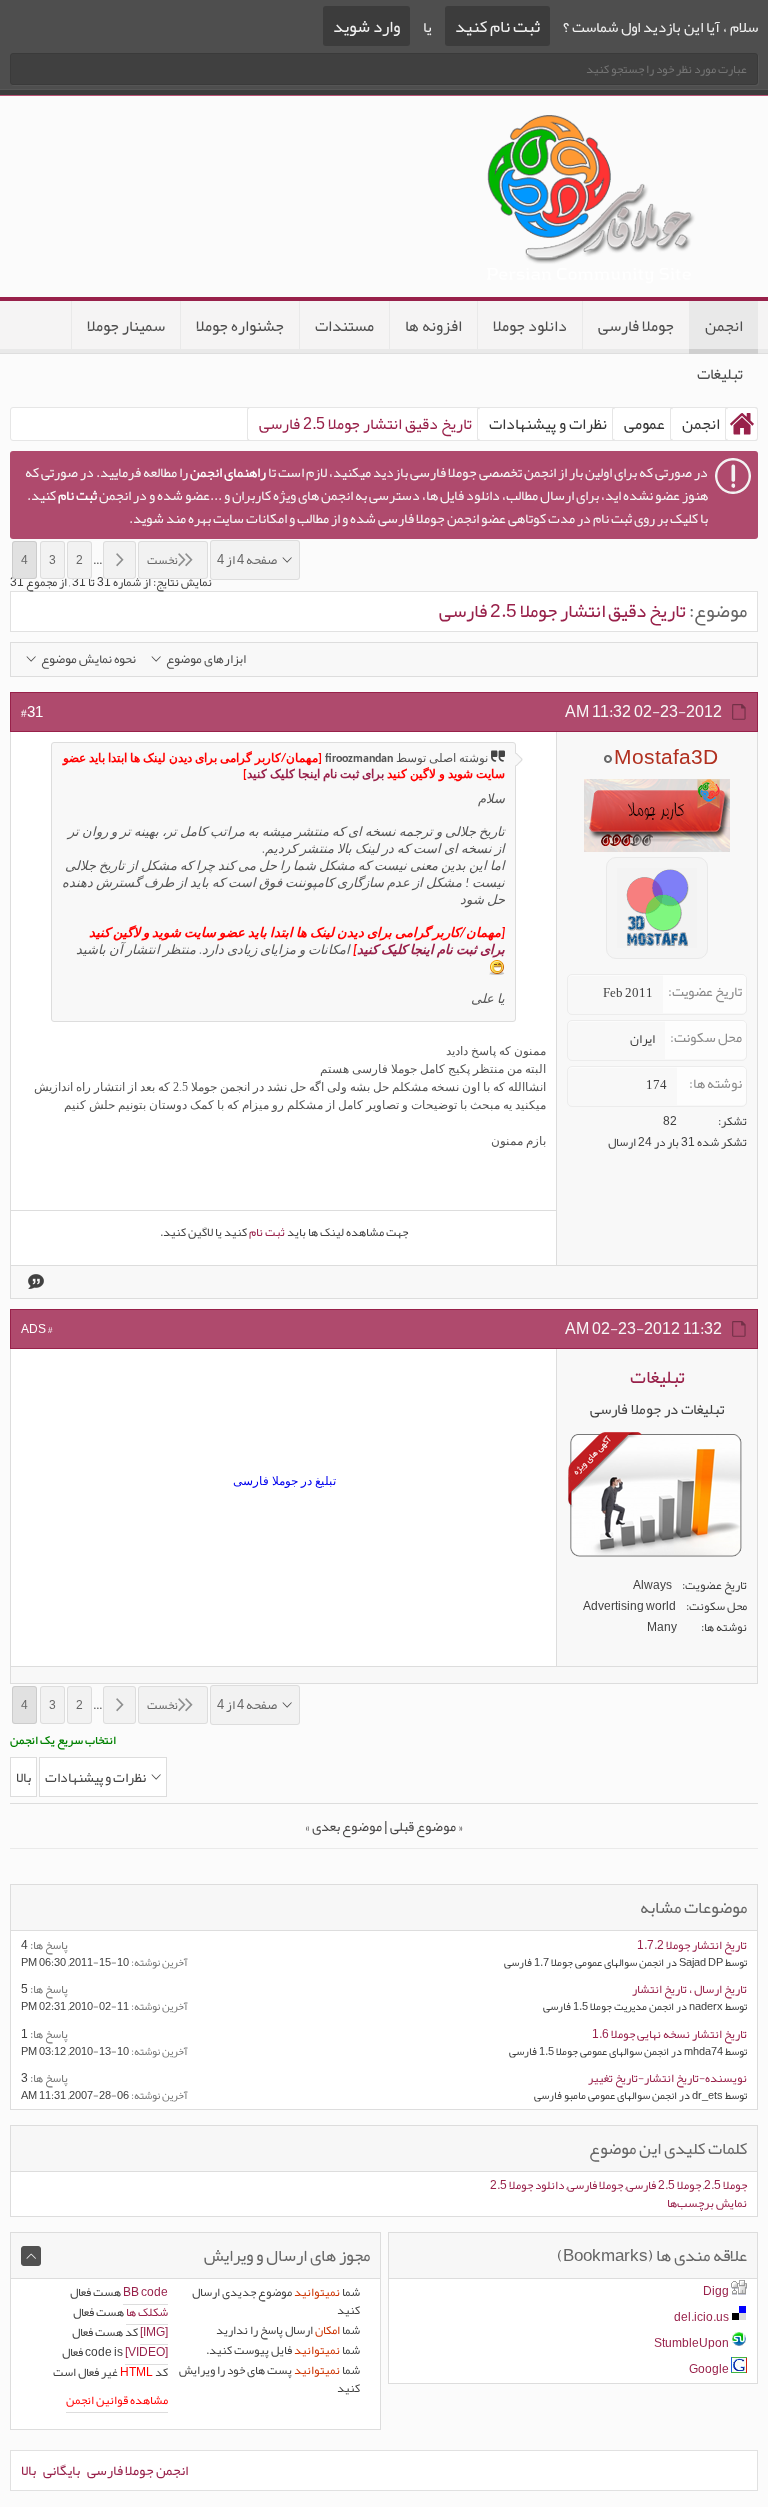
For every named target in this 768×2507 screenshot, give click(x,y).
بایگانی (61, 2470)
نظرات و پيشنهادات (548, 424)
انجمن (724, 326)
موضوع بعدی (347, 1826)
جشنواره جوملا (240, 326)
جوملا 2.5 (725, 2185)
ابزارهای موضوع (206, 659)
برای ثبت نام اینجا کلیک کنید (315, 775)
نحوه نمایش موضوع (88, 659)
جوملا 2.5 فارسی (663, 2185)
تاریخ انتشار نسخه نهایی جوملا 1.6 (669, 2034)
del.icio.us (701, 2317)
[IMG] (154, 2332)
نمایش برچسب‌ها (707, 2203)
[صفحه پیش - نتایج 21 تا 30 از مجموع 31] (119, 560)
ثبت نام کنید (497, 26)
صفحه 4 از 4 (247, 560)
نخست (162, 560)
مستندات (344, 326)
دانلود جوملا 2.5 (527, 2185)
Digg (716, 2291)
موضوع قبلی (423, 1826)
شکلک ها (147, 2312)
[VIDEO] (146, 2352)
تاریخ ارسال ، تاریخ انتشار (689, 1989)
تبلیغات (720, 374)
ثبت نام (267, 1232)
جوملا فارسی (636, 326)
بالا (23, 1777)
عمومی (644, 424)
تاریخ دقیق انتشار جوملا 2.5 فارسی (562, 611)
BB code (145, 2292)
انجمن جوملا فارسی (137, 2470)
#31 (32, 712)
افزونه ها (433, 326)
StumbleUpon (691, 2343)
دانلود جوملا (530, 326)
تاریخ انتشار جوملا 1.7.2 (692, 1945)
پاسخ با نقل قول (34, 1282)
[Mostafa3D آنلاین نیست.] (657, 965)
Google (709, 2369)
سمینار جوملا (126, 326)
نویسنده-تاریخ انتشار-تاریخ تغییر (667, 2078)
